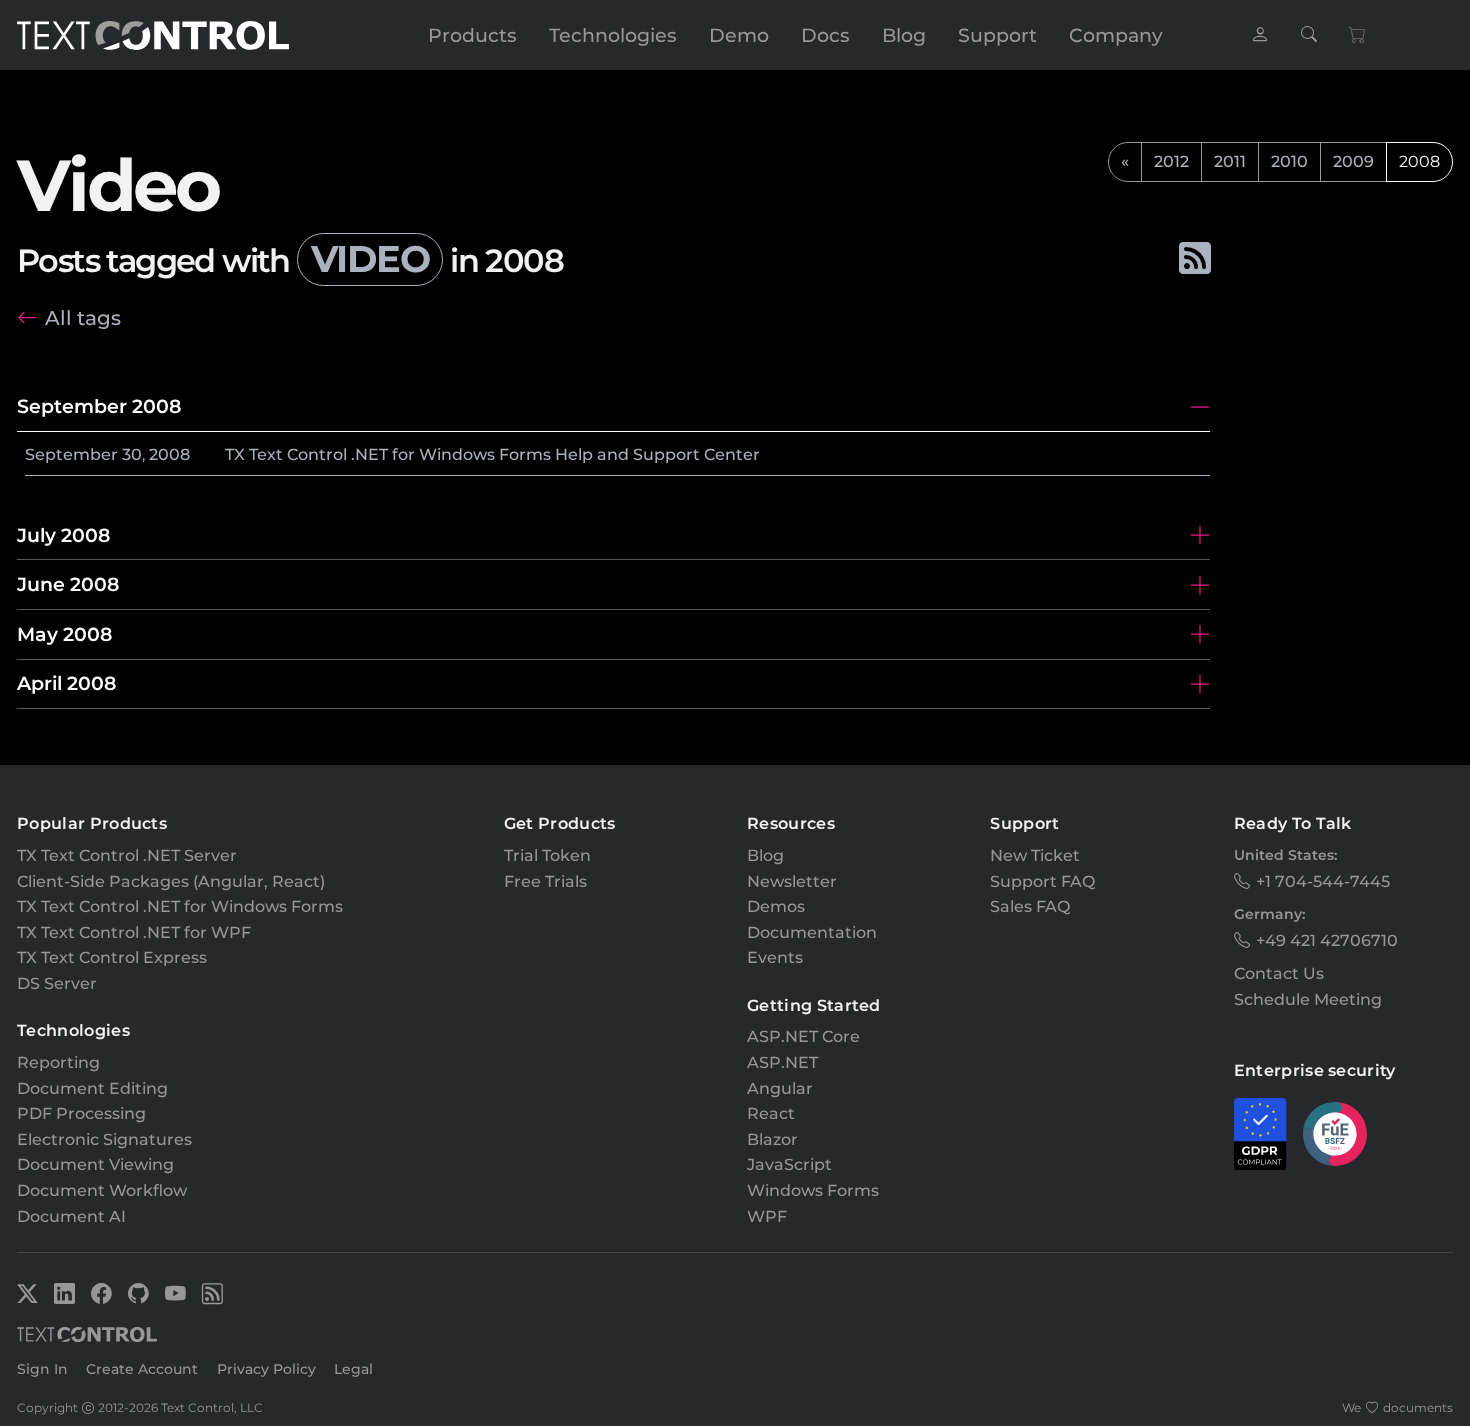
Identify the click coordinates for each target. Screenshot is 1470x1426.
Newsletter (792, 881)
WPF (767, 1216)
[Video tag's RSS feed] (1194, 259)
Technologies (613, 35)
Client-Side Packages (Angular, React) (171, 881)
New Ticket (1035, 855)
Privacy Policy (266, 1369)
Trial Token (547, 855)
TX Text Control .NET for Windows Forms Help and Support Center (492, 454)
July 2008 (63, 535)
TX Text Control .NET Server (127, 855)
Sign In (42, 1369)
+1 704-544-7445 (1323, 881)
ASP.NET (782, 1062)
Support (997, 35)
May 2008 (64, 634)
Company (1116, 35)
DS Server (57, 983)
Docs (825, 35)
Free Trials (545, 881)
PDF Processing (81, 1113)
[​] (1259, 35)
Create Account (142, 1369)
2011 (1230, 161)
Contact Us (1279, 973)
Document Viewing (95, 1164)
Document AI (71, 1216)
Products (472, 35)
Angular (780, 1088)
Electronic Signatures (104, 1139)
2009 (1353, 161)
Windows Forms (813, 1190)
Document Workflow (102, 1190)
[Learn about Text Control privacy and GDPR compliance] (1260, 1134)
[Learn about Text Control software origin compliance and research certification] (1335, 1134)
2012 (1171, 161)
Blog (904, 35)
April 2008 (66, 683)
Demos (776, 906)
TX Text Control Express (112, 957)
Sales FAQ (1030, 906)
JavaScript (789, 1164)
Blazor (772, 1139)
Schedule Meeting (1308, 999)
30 (132, 454)
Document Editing (92, 1088)
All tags (83, 317)
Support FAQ (1042, 881)
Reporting (58, 1062)
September (71, 454)
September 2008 (99, 406)
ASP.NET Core (803, 1036)
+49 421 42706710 (1327, 940)
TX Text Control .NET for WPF (134, 932)
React (771, 1113)
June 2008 (68, 584)
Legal (353, 1369)
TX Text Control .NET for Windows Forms (180, 906)
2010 (1289, 161)
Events (775, 957)
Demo (739, 35)
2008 (169, 454)
